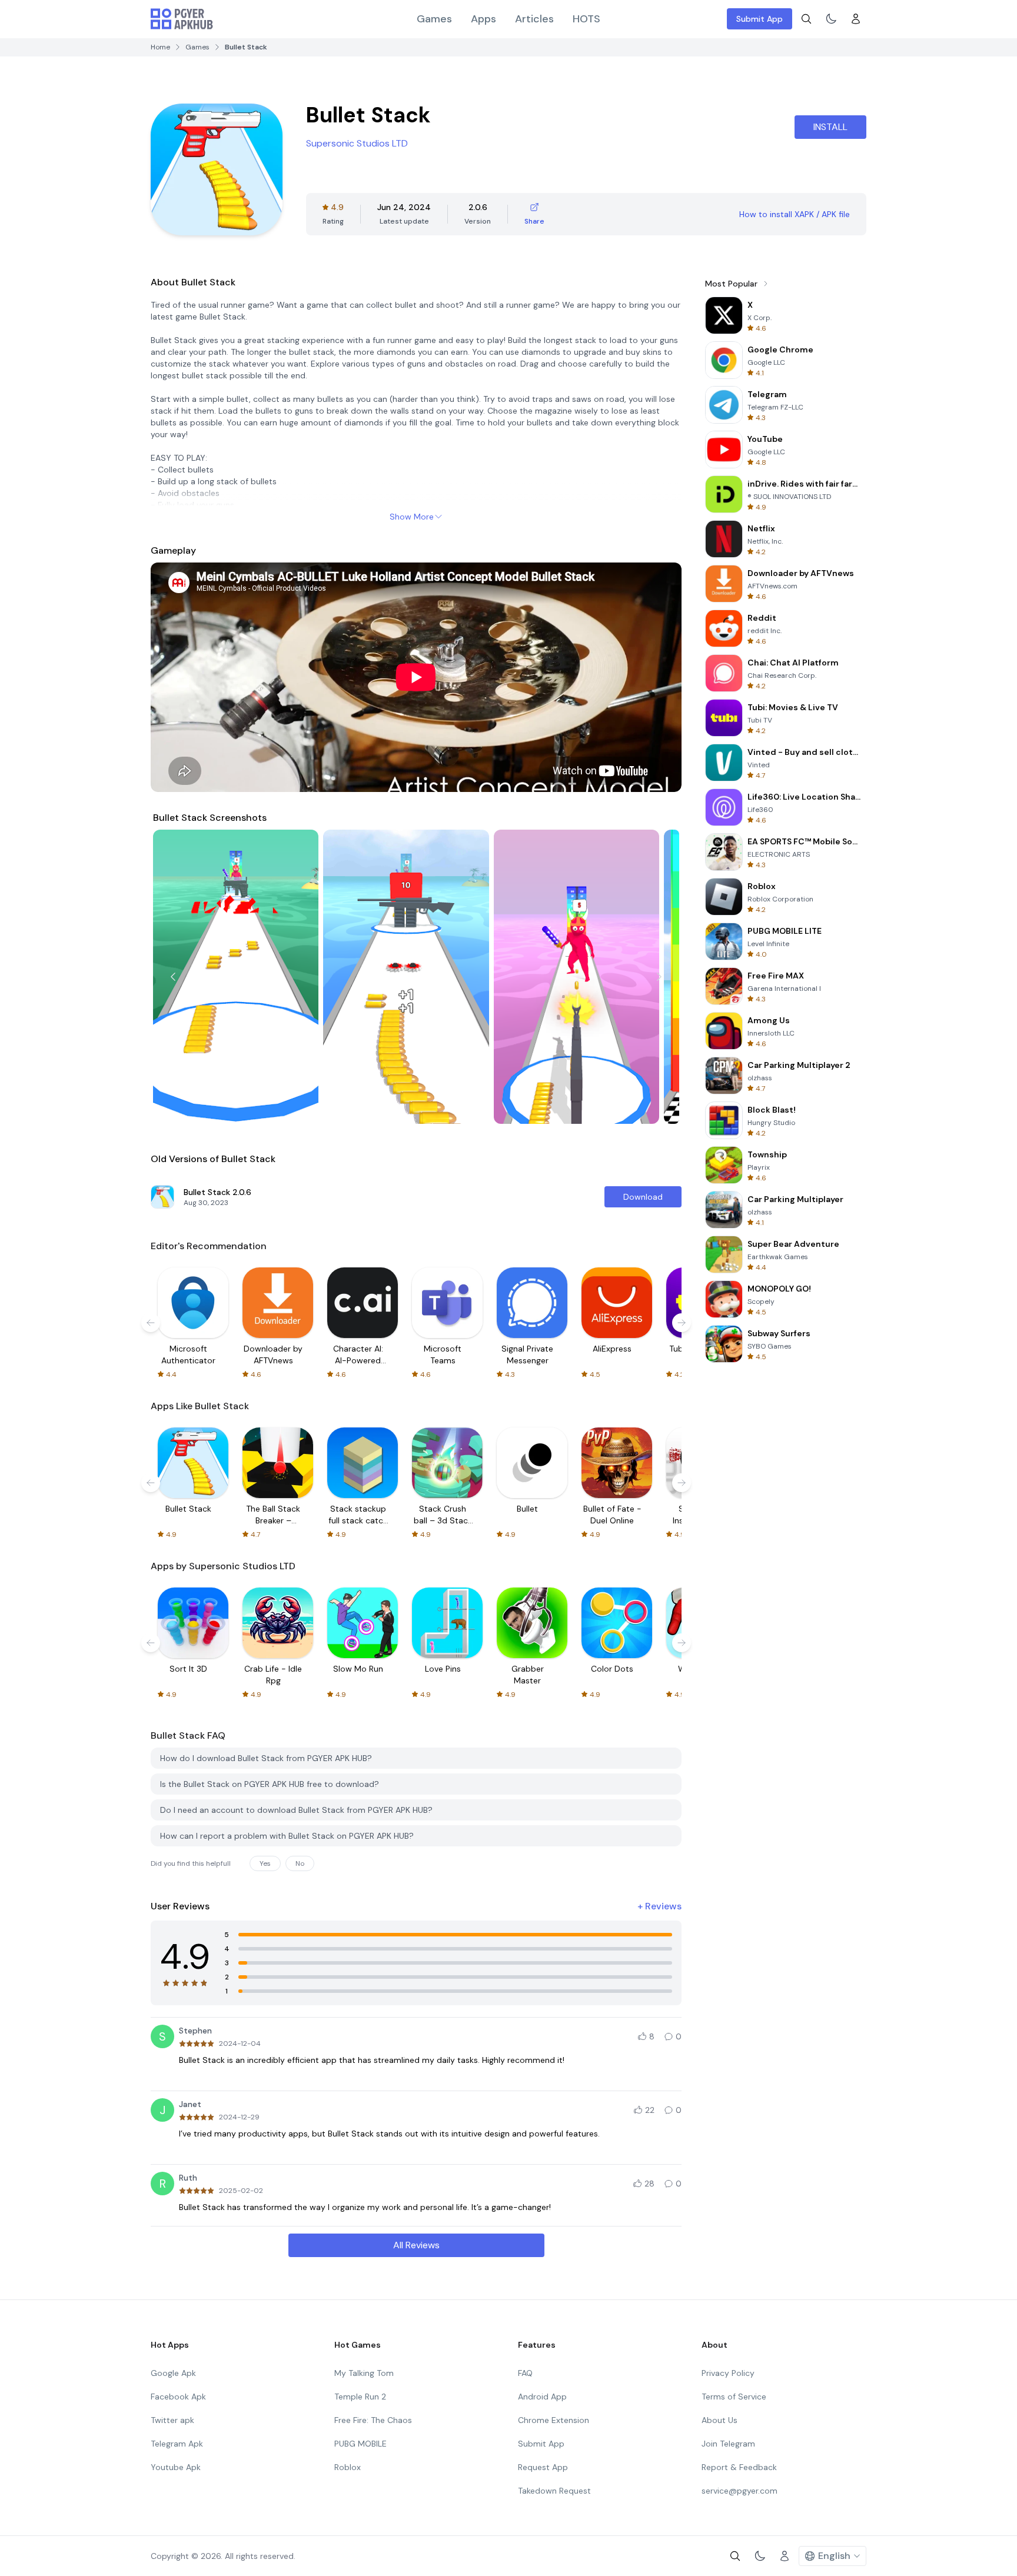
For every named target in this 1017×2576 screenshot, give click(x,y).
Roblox (348, 2467)
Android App (542, 2397)
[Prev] (173, 977)
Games (434, 19)
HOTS (586, 19)
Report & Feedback (739, 2467)
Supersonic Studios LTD (357, 143)
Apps (483, 19)
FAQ (525, 2373)
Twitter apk (172, 2420)
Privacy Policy (728, 2373)
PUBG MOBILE (360, 2444)
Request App (543, 2467)
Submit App (760, 19)
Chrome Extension (554, 2420)
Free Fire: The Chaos (373, 2420)
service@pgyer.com (740, 2491)
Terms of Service (734, 2397)
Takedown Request (554, 2491)
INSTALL (830, 127)
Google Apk (173, 2373)
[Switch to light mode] (831, 19)
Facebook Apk (178, 2397)
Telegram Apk (177, 2444)
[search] (806, 19)
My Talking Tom (364, 2373)
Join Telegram (728, 2444)
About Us (719, 2420)
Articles (534, 19)
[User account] (856, 19)
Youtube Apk (176, 2467)
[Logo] (182, 19)
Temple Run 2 (360, 2397)
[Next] (659, 977)
